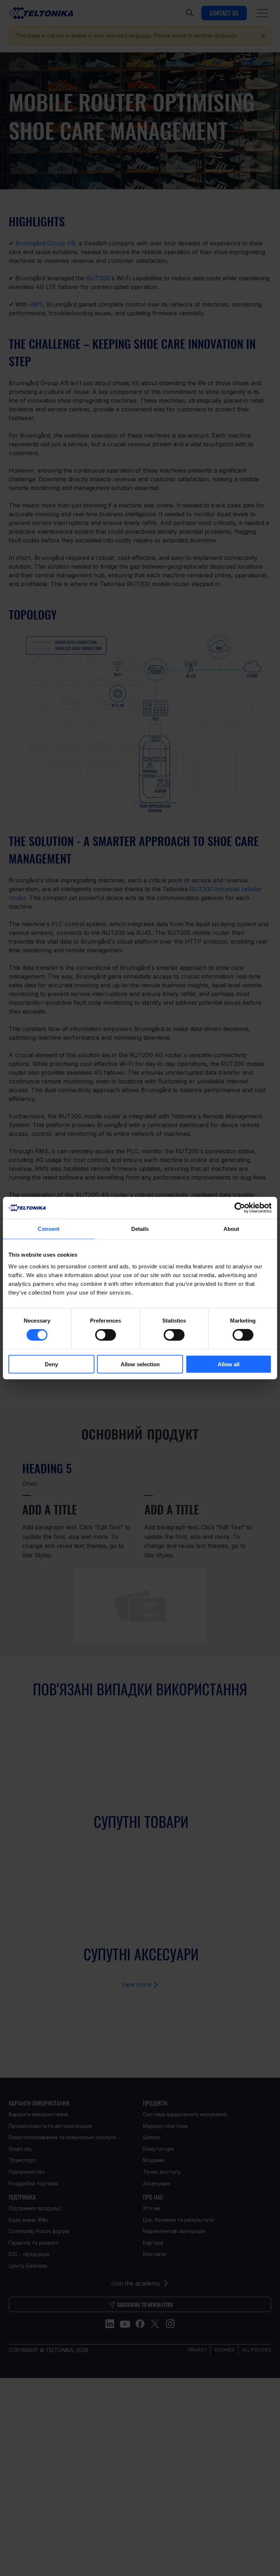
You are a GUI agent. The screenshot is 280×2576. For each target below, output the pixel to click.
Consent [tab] (48, 1229)
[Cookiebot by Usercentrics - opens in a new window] (240, 1208)
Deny (51, 1364)
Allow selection (140, 1364)
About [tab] (232, 1229)
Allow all (229, 1364)
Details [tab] (140, 1229)
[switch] (106, 1335)
